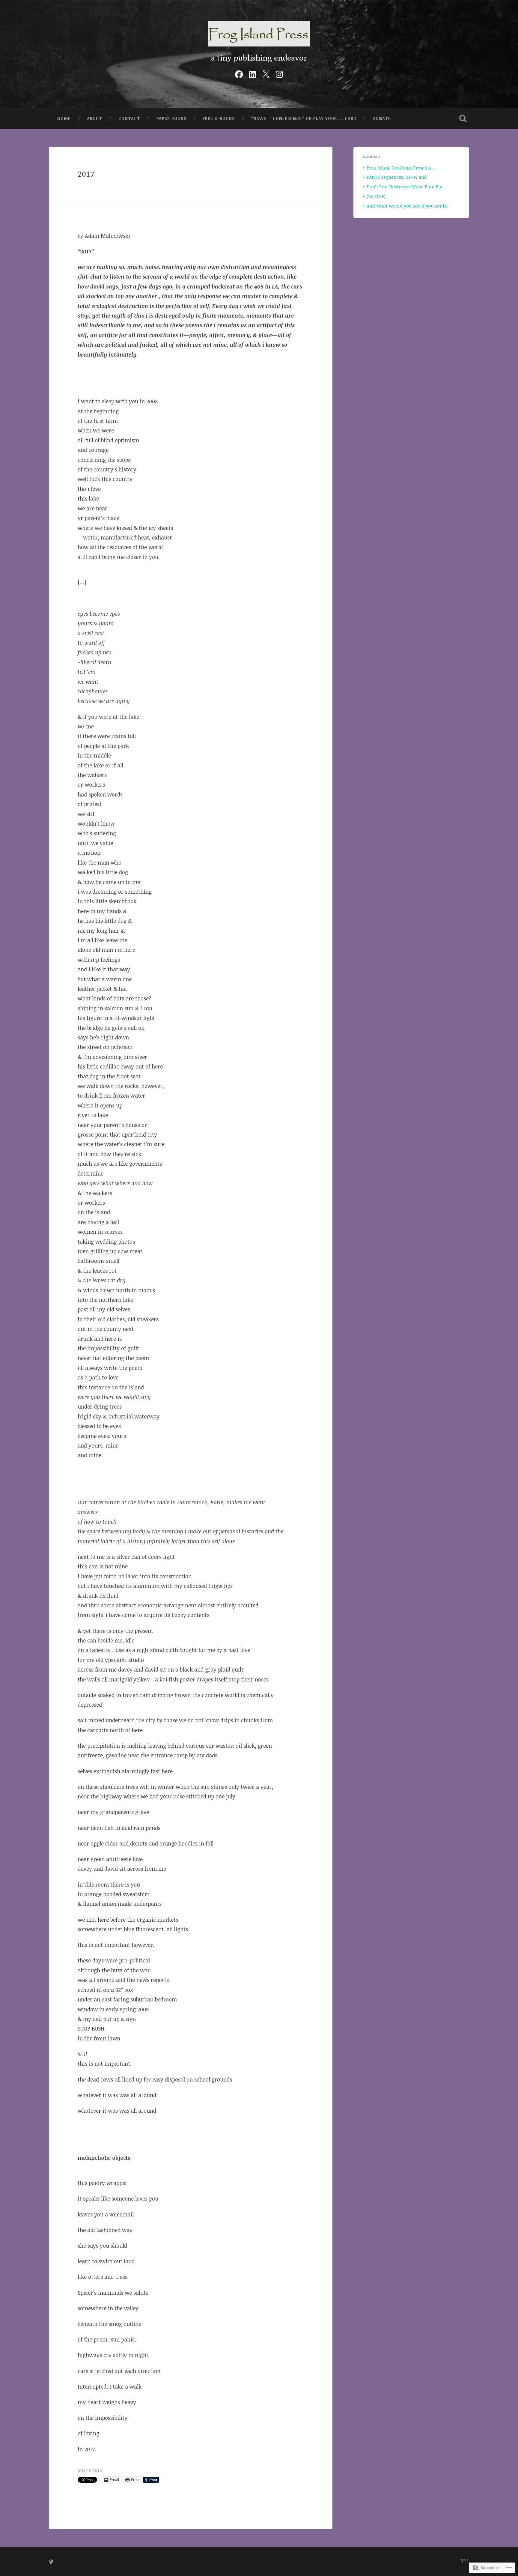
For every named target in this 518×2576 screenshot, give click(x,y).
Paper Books (171, 118)
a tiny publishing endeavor (259, 58)
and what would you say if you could (407, 206)
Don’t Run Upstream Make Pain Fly (404, 187)
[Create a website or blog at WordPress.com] (51, 2562)
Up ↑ (465, 2561)
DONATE (382, 118)
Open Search (463, 118)
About (95, 118)
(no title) (376, 196)
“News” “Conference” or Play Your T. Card (304, 118)
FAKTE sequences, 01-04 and (397, 177)
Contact (129, 118)
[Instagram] (279, 73)
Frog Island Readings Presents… (401, 168)
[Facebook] (239, 73)
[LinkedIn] (252, 73)
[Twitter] (266, 73)
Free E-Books (219, 118)
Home (64, 118)
